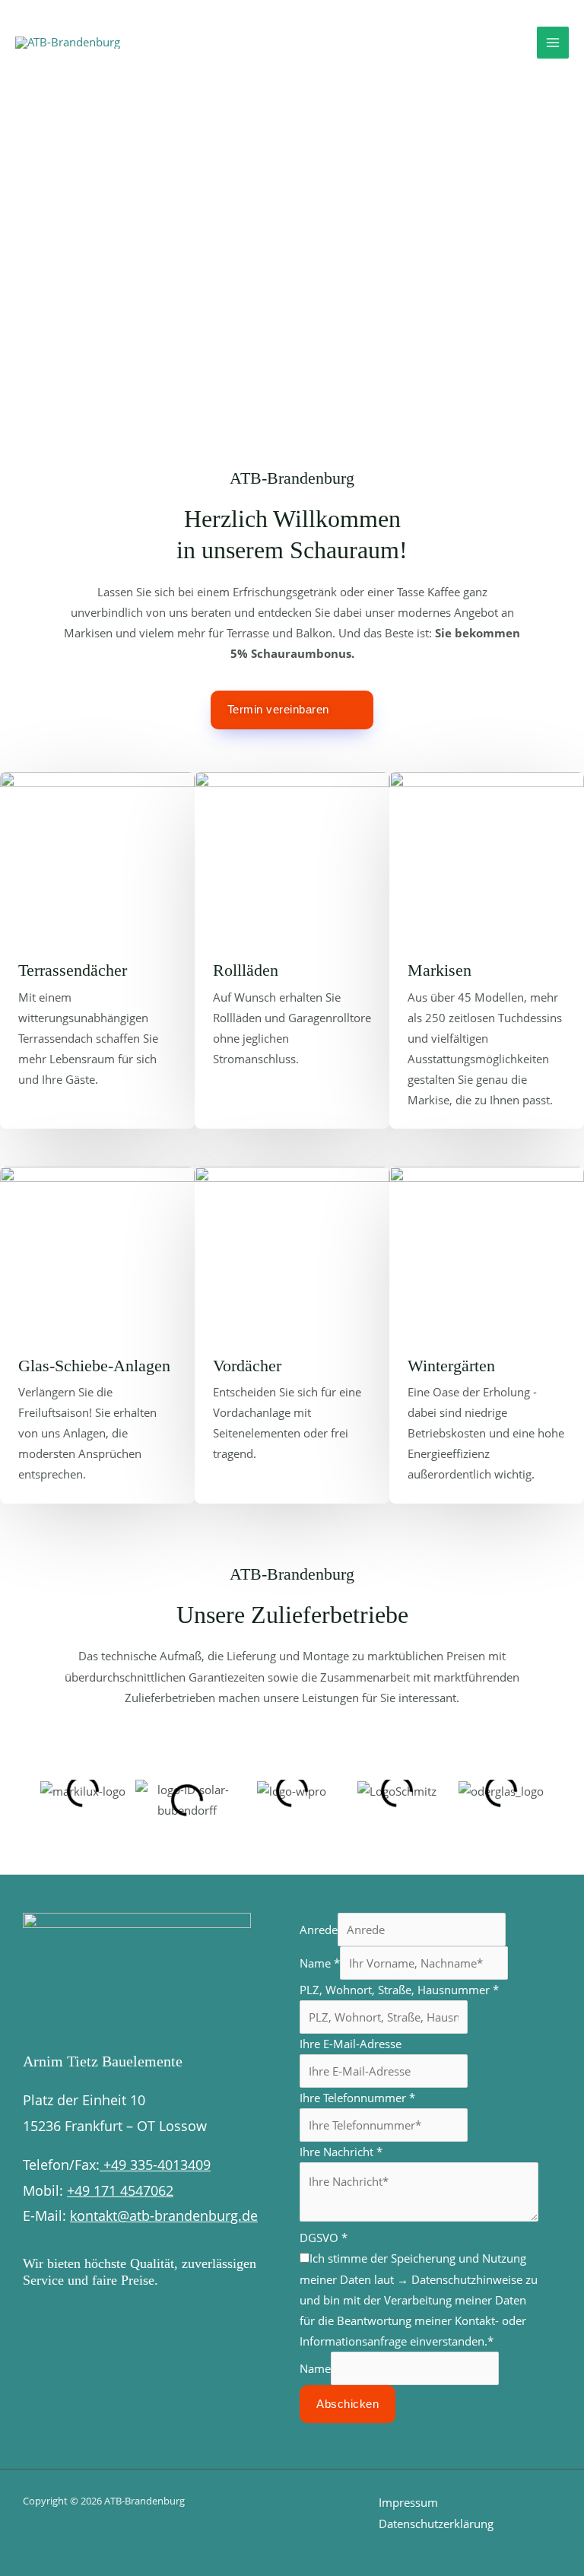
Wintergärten (451, 1366)
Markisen (440, 970)
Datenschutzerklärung (436, 2524)
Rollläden (246, 970)
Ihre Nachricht (341, 2152)
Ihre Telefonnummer (357, 2098)
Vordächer (247, 1366)
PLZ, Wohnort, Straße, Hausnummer (399, 1990)
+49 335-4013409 (155, 2165)
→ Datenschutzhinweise (460, 2279)
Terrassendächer (73, 970)
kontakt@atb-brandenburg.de (164, 2215)
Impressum (408, 2502)
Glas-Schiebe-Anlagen (94, 1366)
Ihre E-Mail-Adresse (351, 2044)
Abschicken (348, 2404)
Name (320, 1963)
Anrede (319, 1930)
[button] (45, 1778)
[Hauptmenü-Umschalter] (553, 43)
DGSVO (324, 2238)
